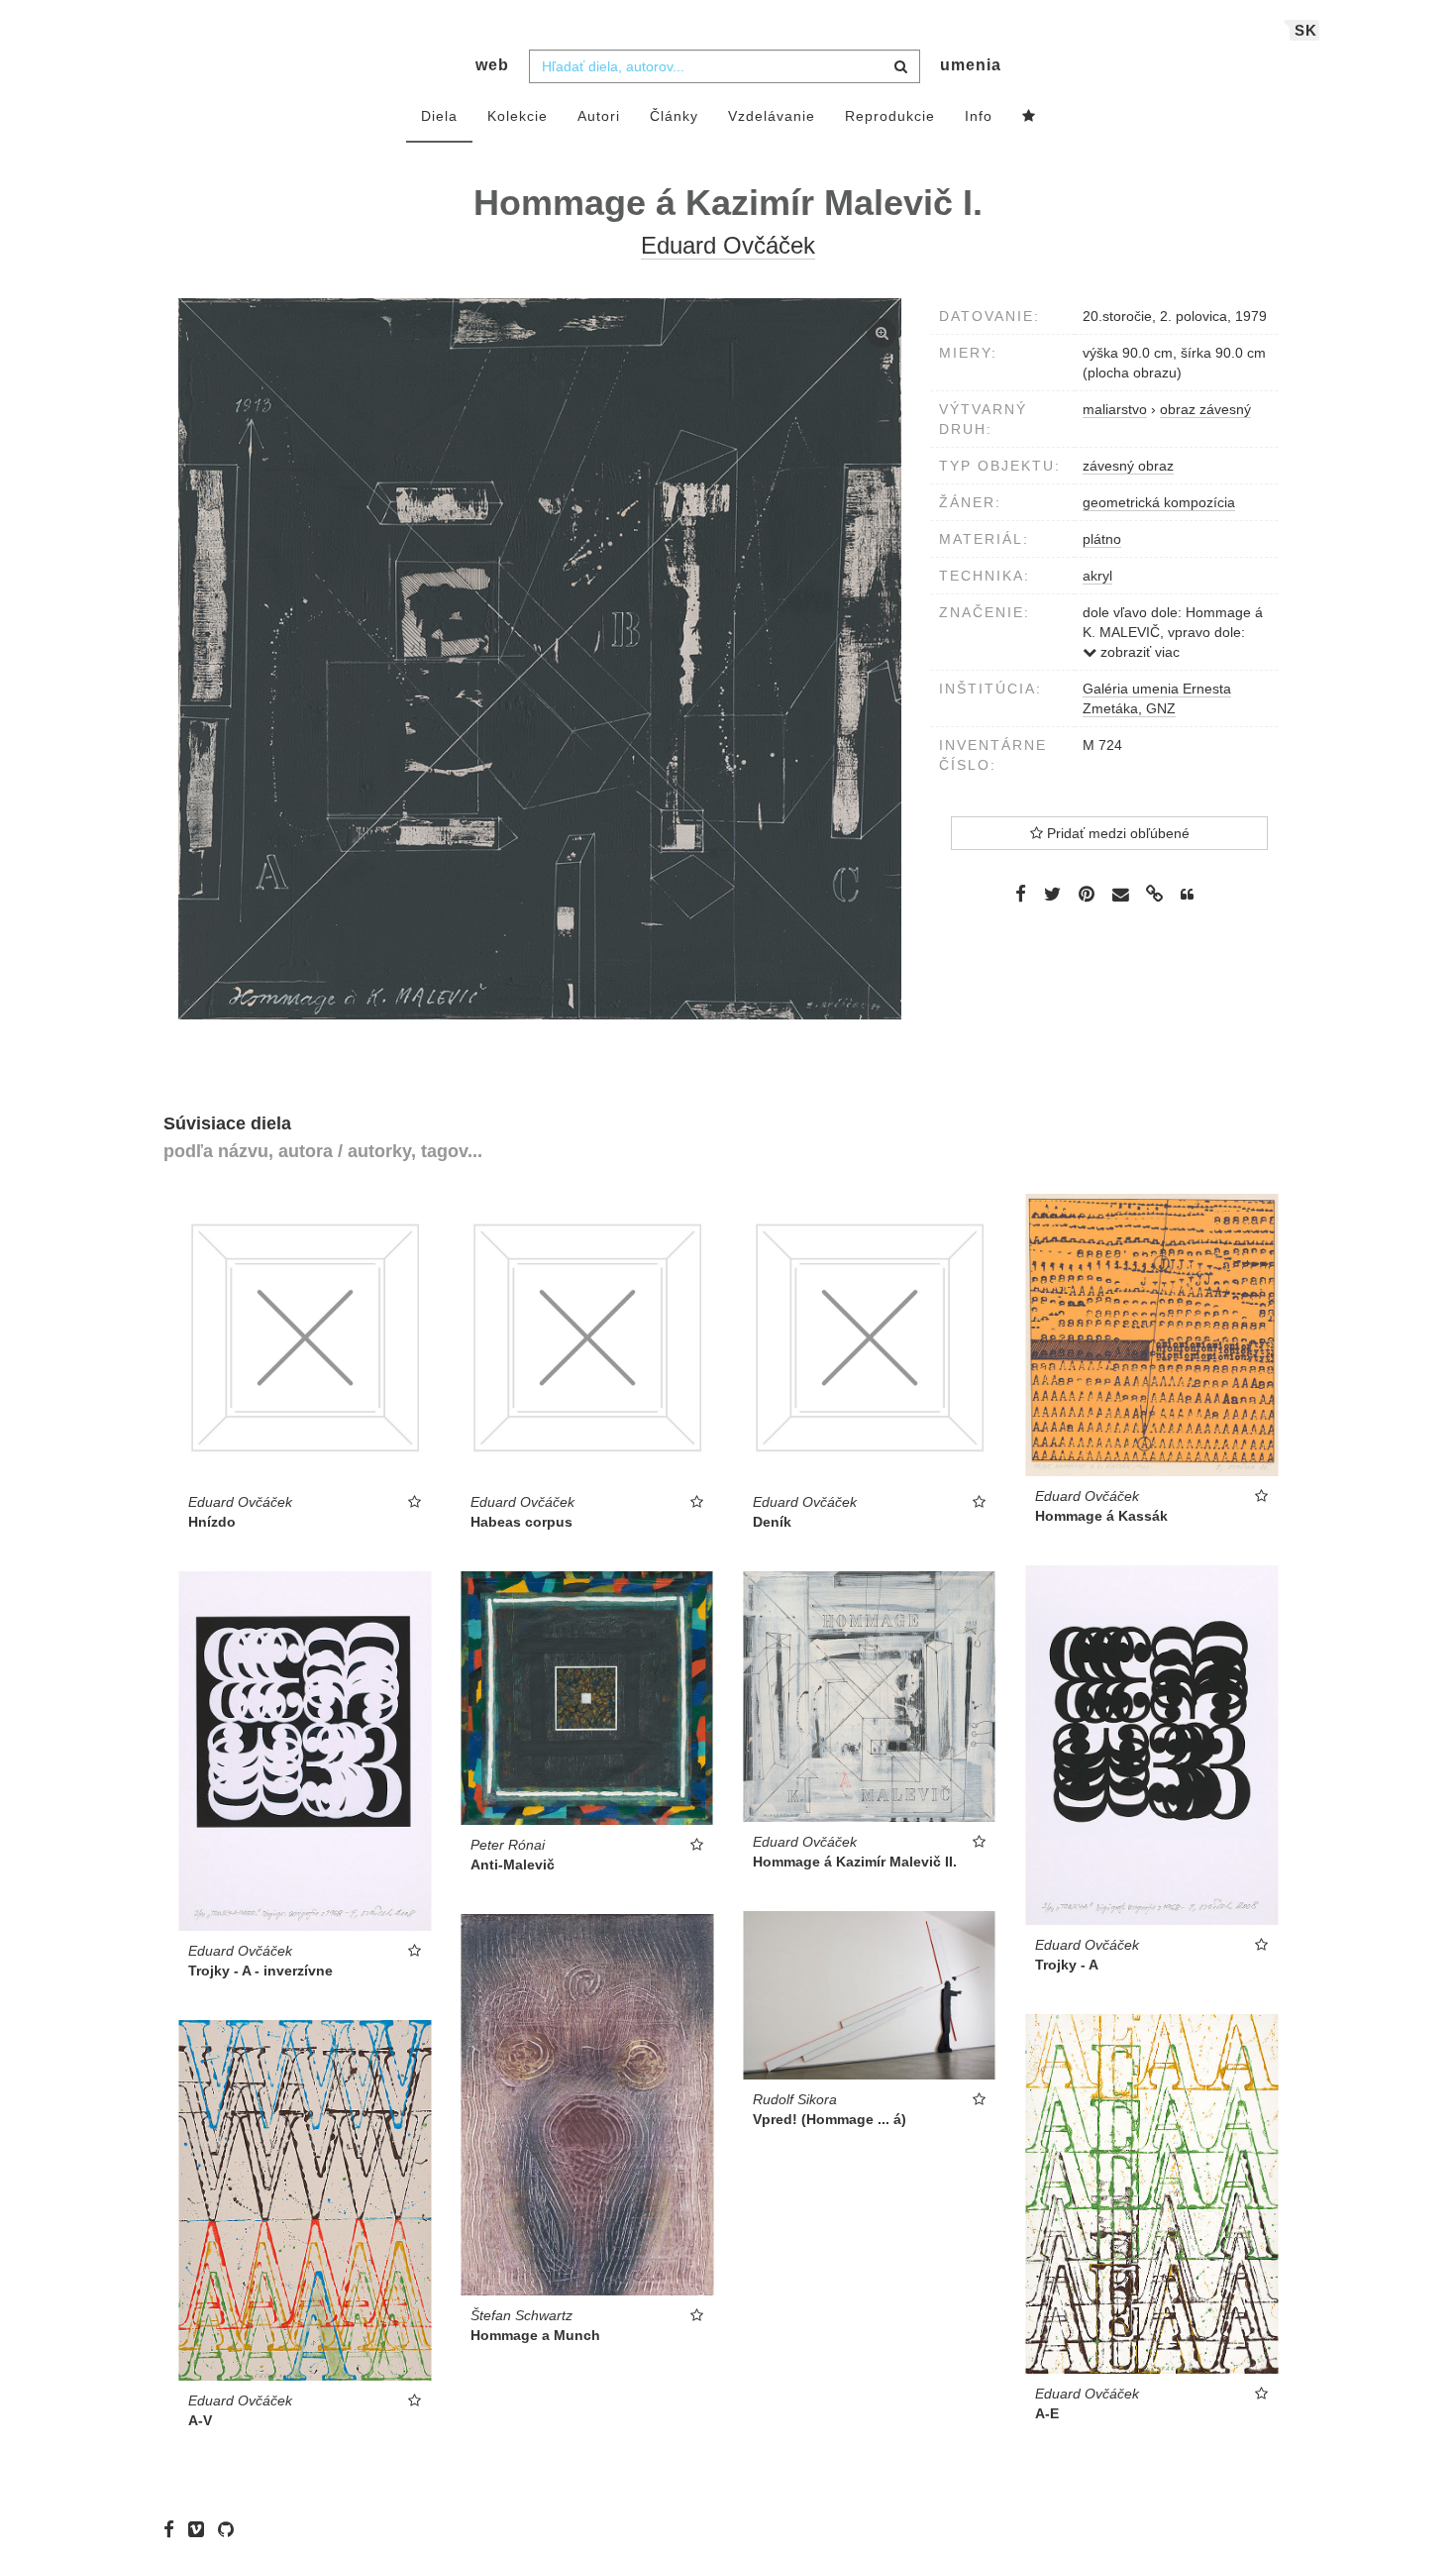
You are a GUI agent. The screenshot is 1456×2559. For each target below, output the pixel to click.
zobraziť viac (1138, 652)
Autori (599, 116)
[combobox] (725, 66)
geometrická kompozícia (1159, 502)
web (492, 65)
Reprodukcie (890, 116)
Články (674, 116)
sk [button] (1306, 30)
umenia (971, 65)
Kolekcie (518, 116)
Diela (439, 116)
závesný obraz (1128, 466)
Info (979, 116)
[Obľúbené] (1029, 117)
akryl (1097, 576)
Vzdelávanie (772, 116)
